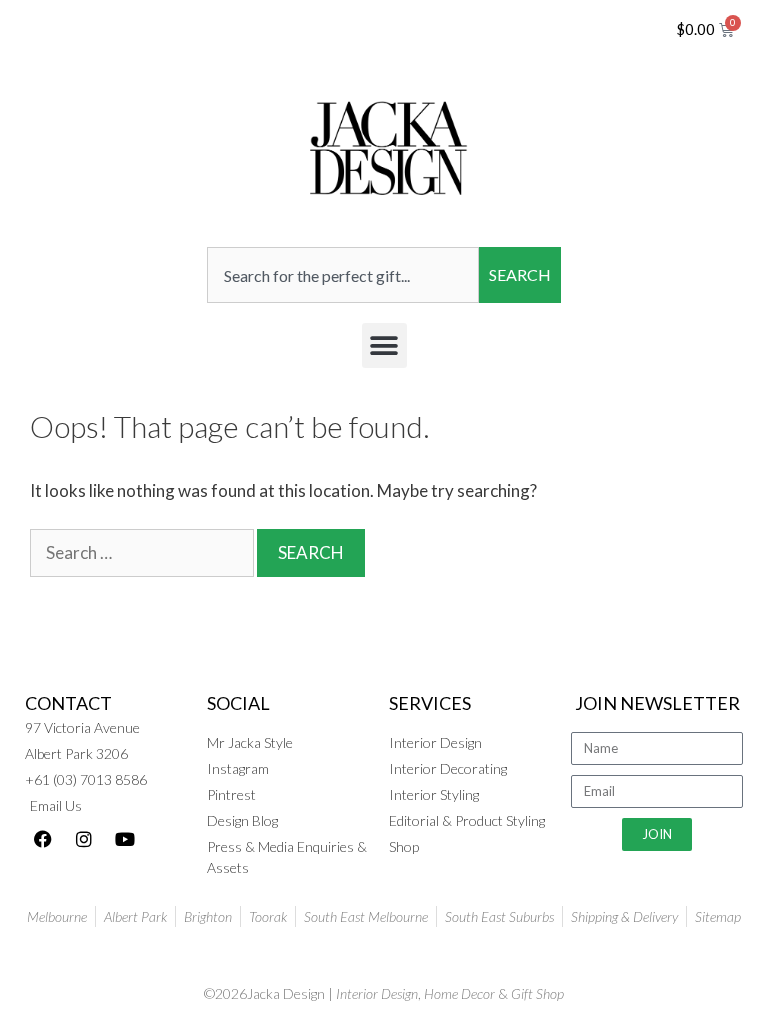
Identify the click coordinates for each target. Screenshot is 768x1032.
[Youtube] (125, 839)
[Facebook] (43, 839)
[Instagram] (84, 839)
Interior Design (377, 993)
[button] (384, 345)
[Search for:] (143, 552)
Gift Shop (537, 993)
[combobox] (343, 275)
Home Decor (459, 993)
